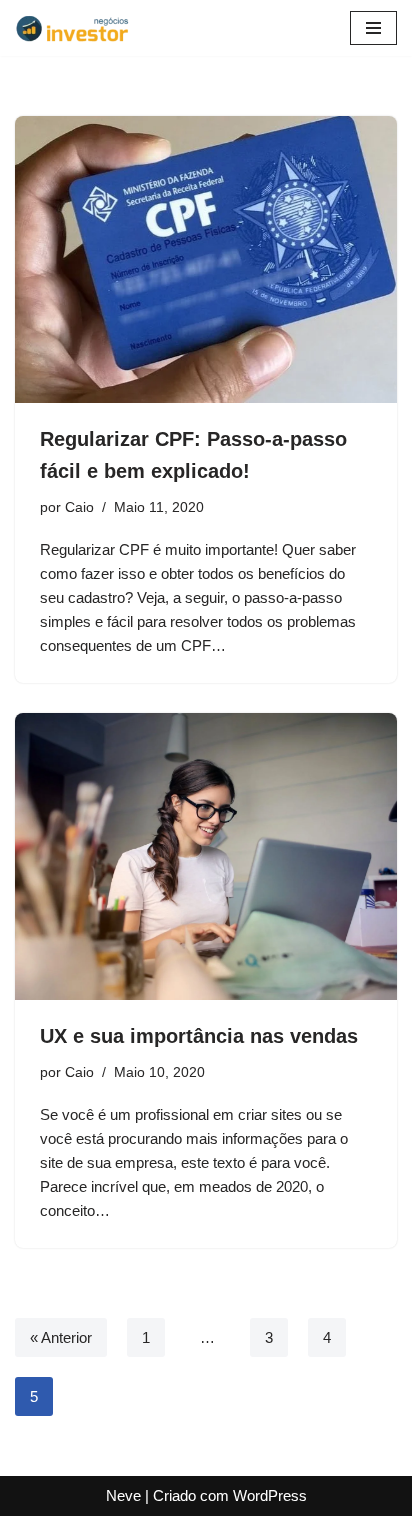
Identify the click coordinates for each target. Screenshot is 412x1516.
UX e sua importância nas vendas (199, 1036)
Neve (123, 1495)
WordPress (270, 1495)
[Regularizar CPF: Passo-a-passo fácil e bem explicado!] (206, 259)
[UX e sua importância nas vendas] (206, 856)
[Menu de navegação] (373, 28)
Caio (79, 507)
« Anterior (61, 1337)
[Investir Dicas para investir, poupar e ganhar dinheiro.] (80, 28)
